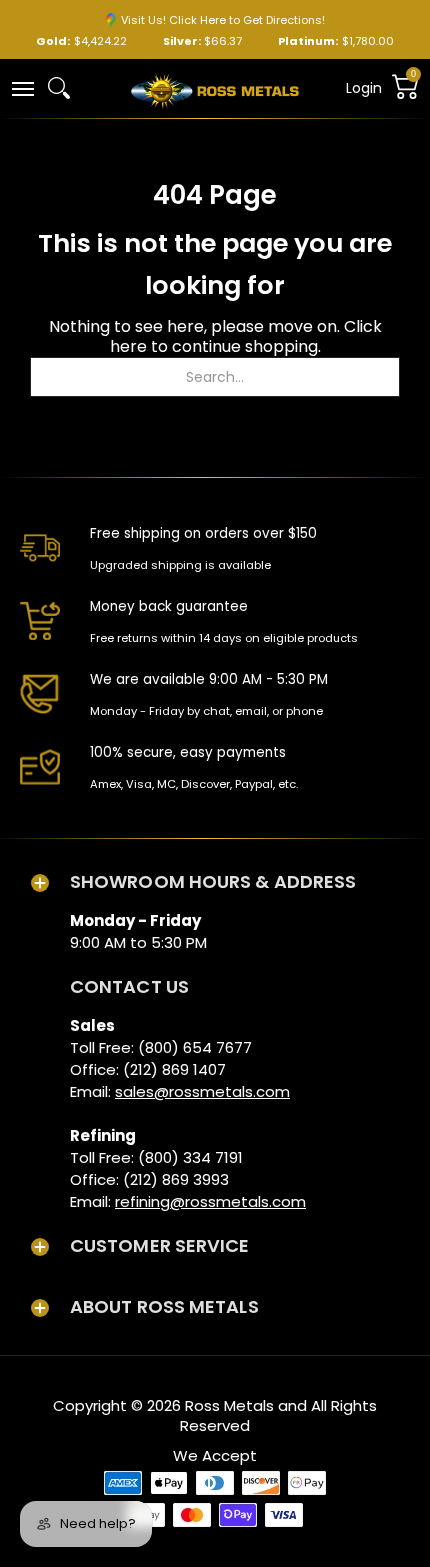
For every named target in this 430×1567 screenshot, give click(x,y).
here (128, 346)
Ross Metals (229, 1405)
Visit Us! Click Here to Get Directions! (223, 20)
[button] (22, 87)
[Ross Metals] (215, 89)
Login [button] (364, 88)
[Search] (59, 88)
